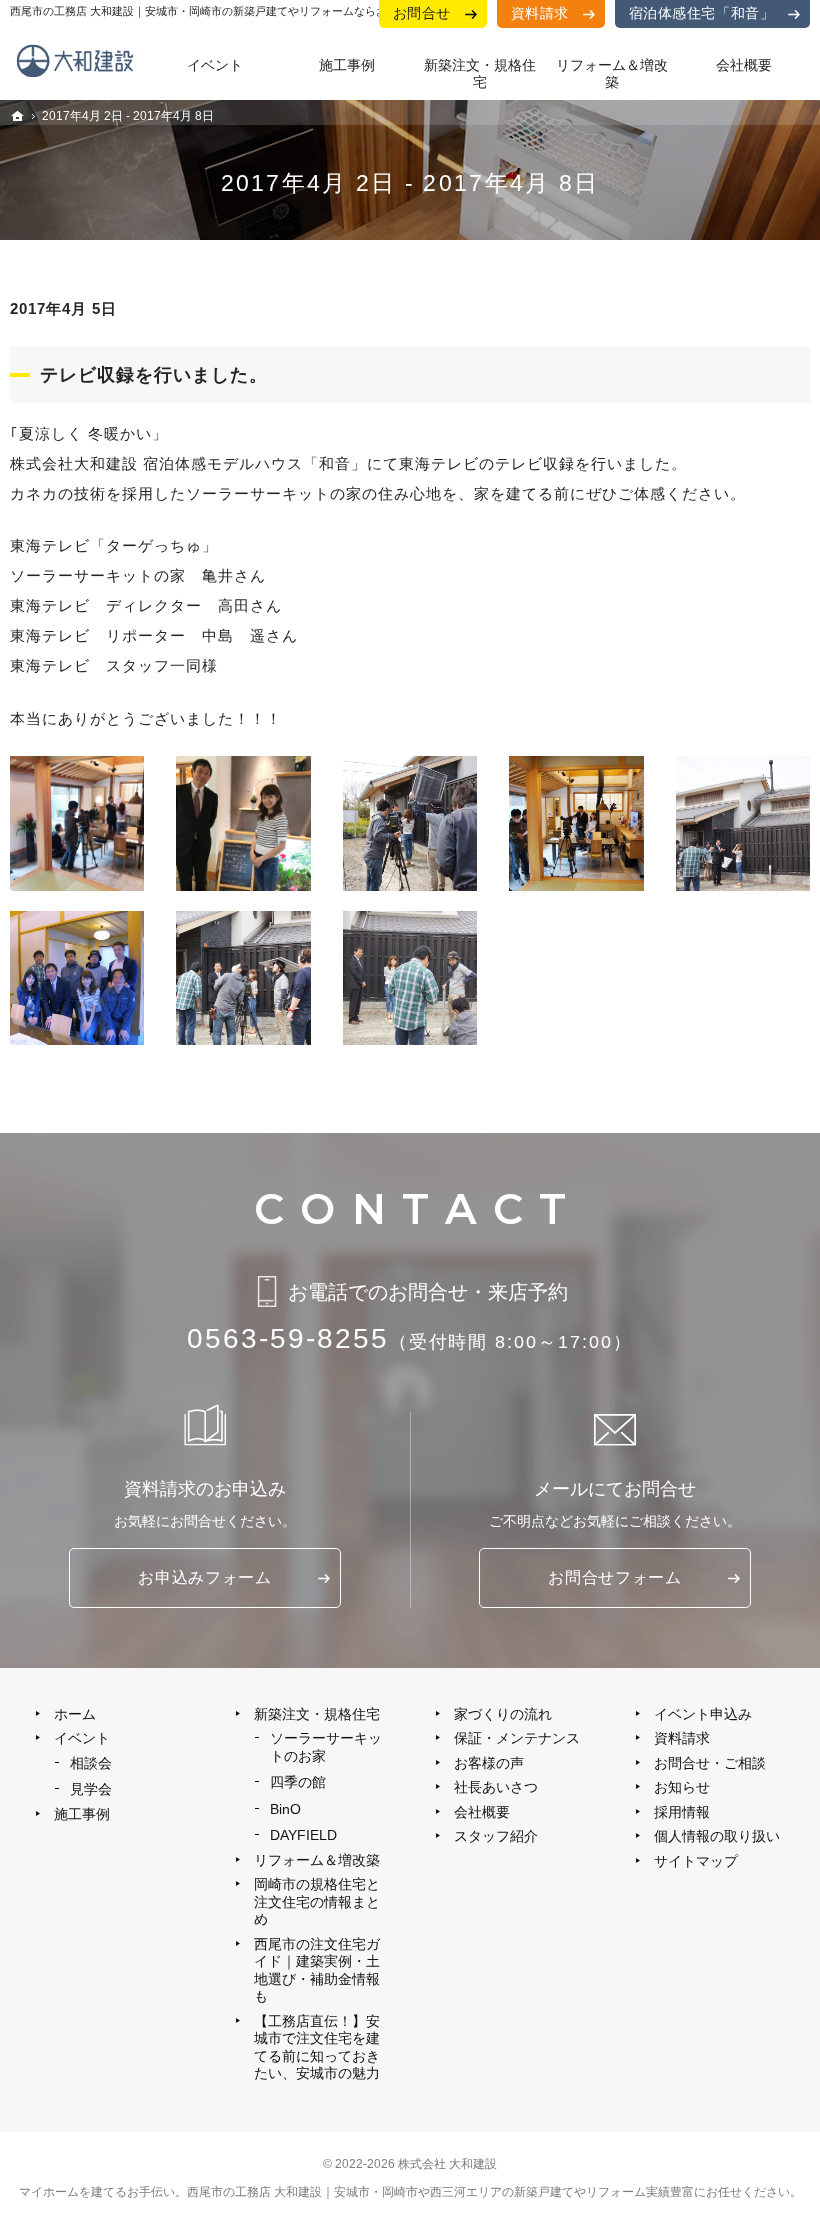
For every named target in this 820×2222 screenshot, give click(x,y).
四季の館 (298, 1782)
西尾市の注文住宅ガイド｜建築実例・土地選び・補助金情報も (317, 1970)
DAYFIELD (303, 1835)
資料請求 (540, 13)
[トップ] (18, 116)
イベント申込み (703, 1714)
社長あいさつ (496, 1787)
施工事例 (82, 1814)
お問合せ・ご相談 (710, 1763)
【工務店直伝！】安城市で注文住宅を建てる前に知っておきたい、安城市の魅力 (317, 2047)
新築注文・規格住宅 (317, 1714)
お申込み (204, 1577)
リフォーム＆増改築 (317, 1860)
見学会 (91, 1789)
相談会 (91, 1763)
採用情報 (682, 1812)
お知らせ (682, 1787)
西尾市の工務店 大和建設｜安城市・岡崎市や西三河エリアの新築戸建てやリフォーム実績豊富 (440, 2192)
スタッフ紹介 (496, 1836)
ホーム (75, 1714)
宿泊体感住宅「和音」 (702, 13)
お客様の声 (489, 1763)
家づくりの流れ (503, 1714)
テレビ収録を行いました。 (154, 375)
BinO (285, 1809)
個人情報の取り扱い (717, 1836)
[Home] (79, 70)
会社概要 (482, 1812)
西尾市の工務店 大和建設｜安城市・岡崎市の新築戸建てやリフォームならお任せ (209, 11)
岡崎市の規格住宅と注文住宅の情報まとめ (317, 1901)
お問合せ (422, 13)
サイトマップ (696, 1861)
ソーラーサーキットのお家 (326, 1747)
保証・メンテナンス (517, 1738)
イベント (82, 1738)
